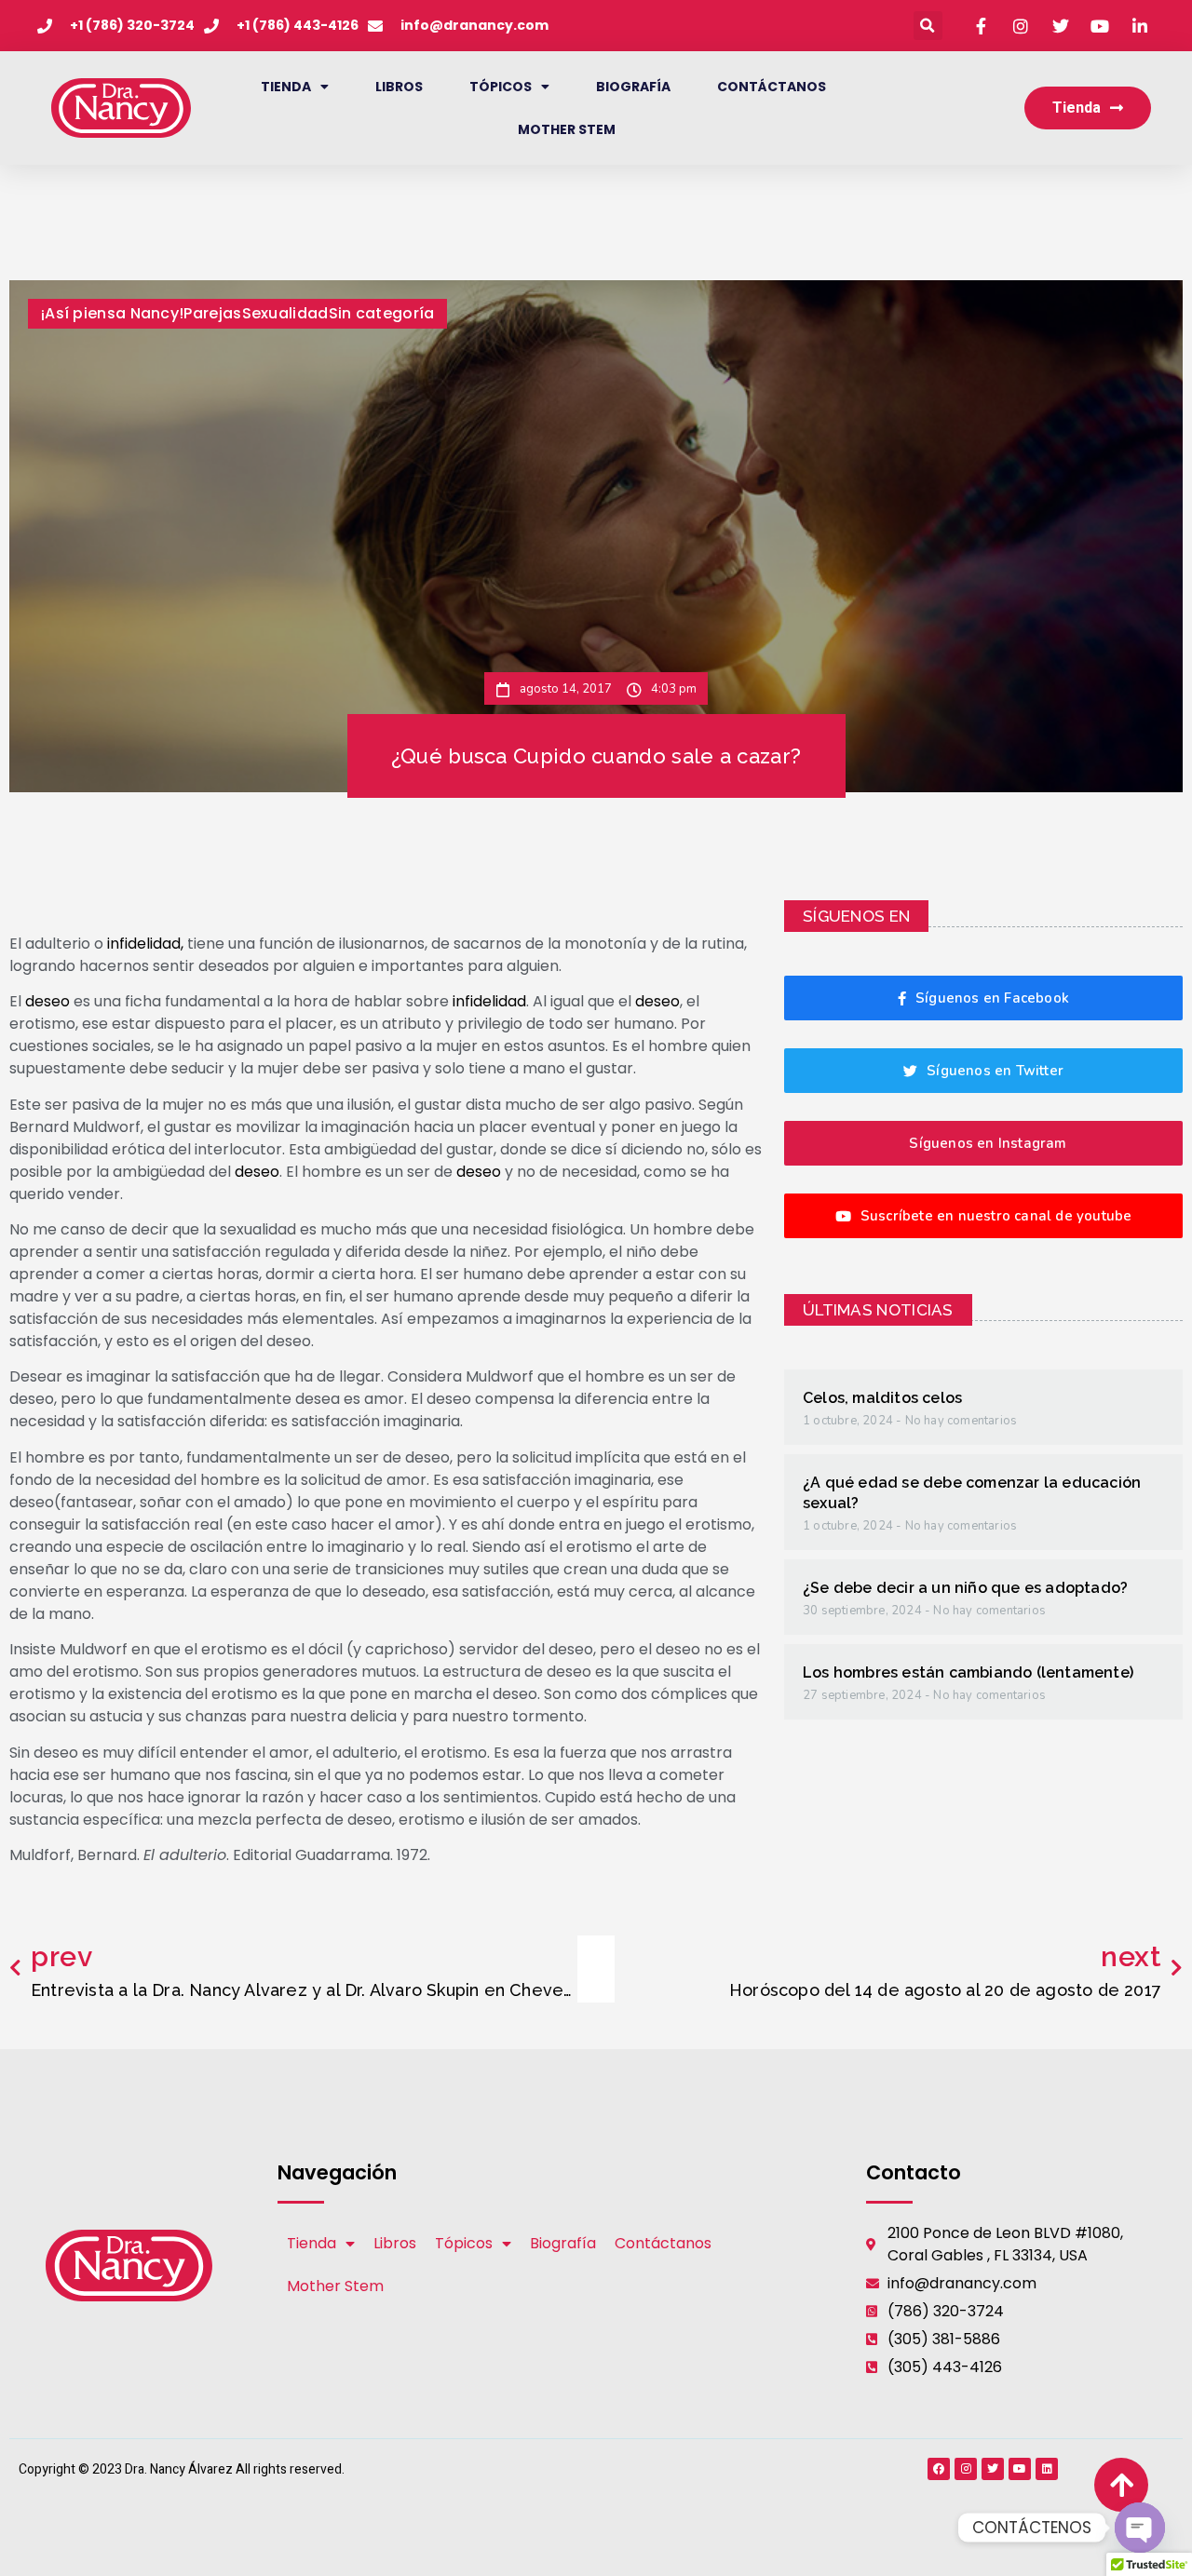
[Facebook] (939, 2469)
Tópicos (501, 87)
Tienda (286, 87)
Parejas (212, 313)
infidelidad (489, 1001)
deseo (47, 1001)
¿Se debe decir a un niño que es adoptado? (965, 1588)
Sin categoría (382, 313)
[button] (928, 26)
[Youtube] (1020, 2469)
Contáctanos (772, 87)
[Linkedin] (1047, 2469)
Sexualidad (285, 313)
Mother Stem (567, 129)
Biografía (633, 87)
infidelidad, (145, 944)
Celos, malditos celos (882, 1398)
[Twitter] (993, 2469)
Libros (399, 87)
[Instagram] (966, 2469)
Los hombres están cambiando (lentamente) (968, 1672)
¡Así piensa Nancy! (112, 313)
